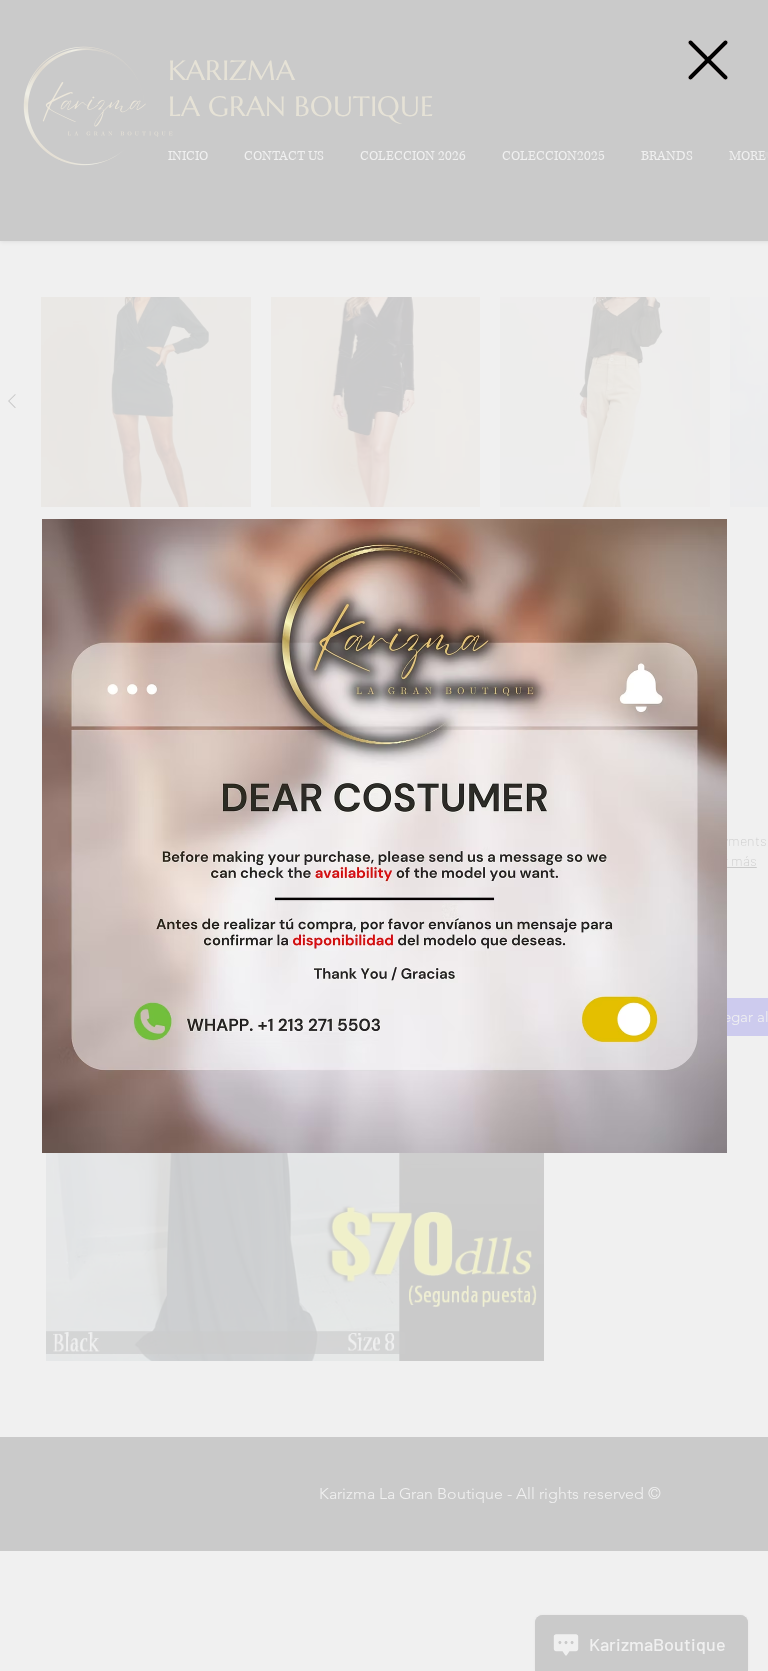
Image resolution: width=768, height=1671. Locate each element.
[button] (708, 60)
